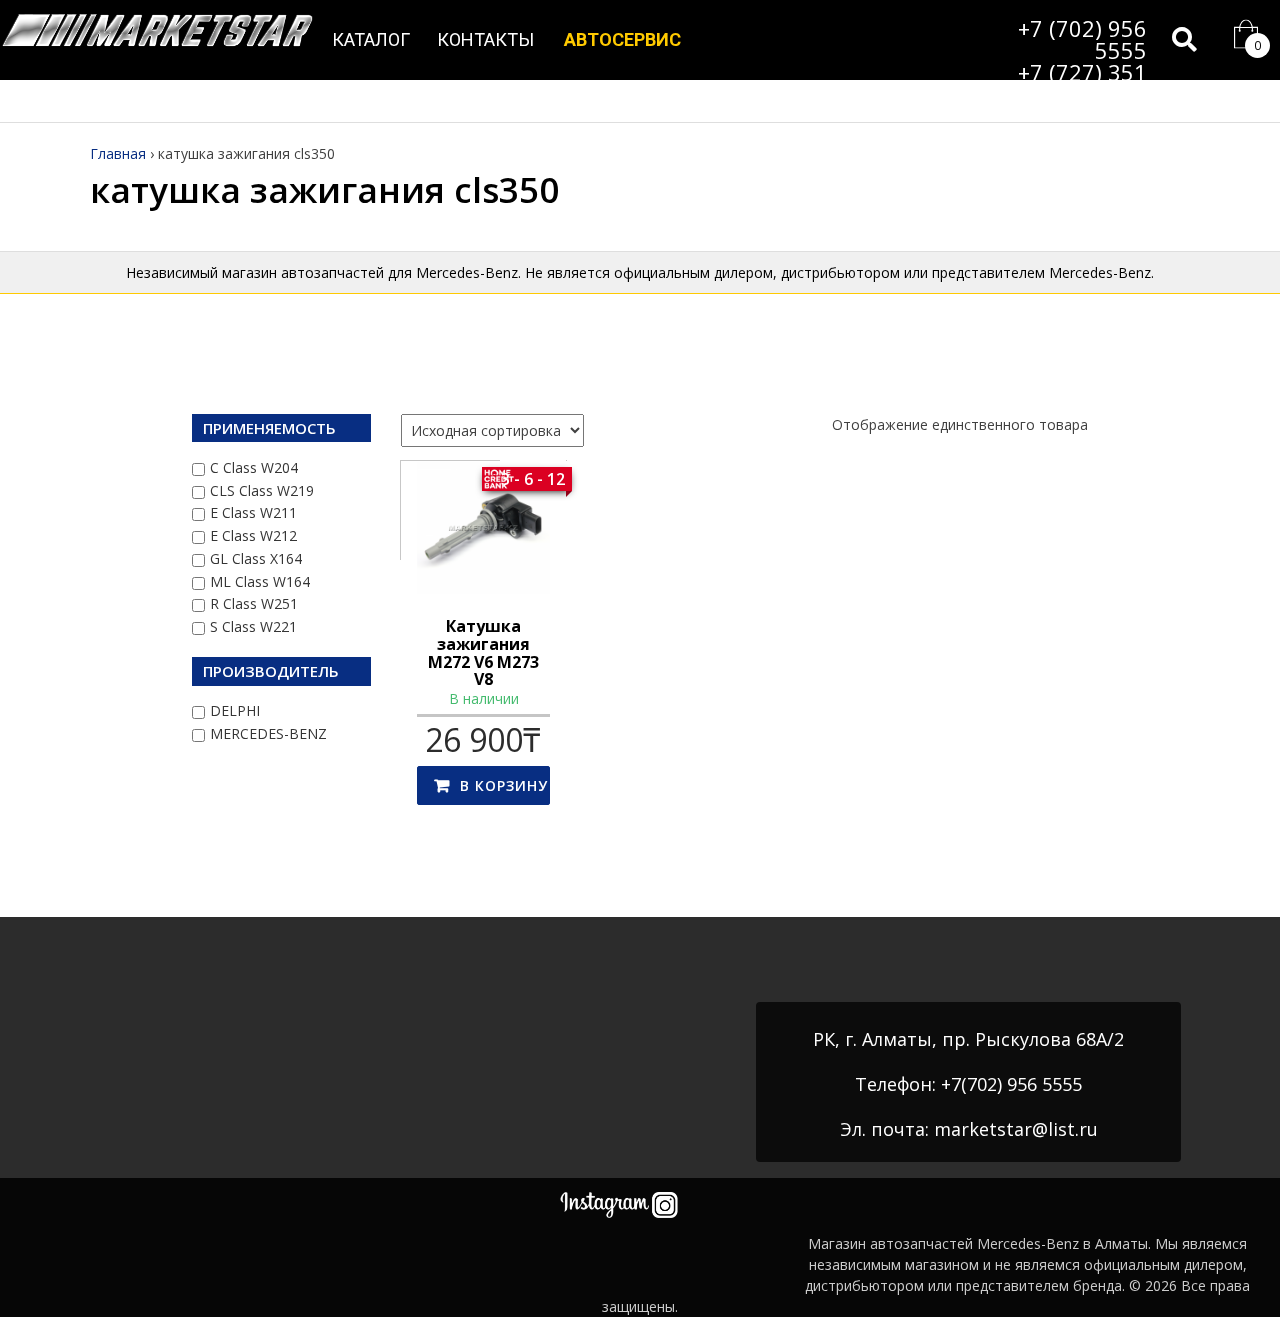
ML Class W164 (260, 581)
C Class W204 (254, 467)
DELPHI (235, 710)
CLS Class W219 (262, 490)
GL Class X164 (256, 558)
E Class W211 (253, 512)
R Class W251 (254, 603)
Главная (118, 153)
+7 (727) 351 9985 (1082, 83)
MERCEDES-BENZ (268, 733)
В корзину (504, 785)
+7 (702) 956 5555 (1082, 39)
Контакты (485, 39)
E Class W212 (253, 535)
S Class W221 (253, 626)
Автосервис (622, 39)
